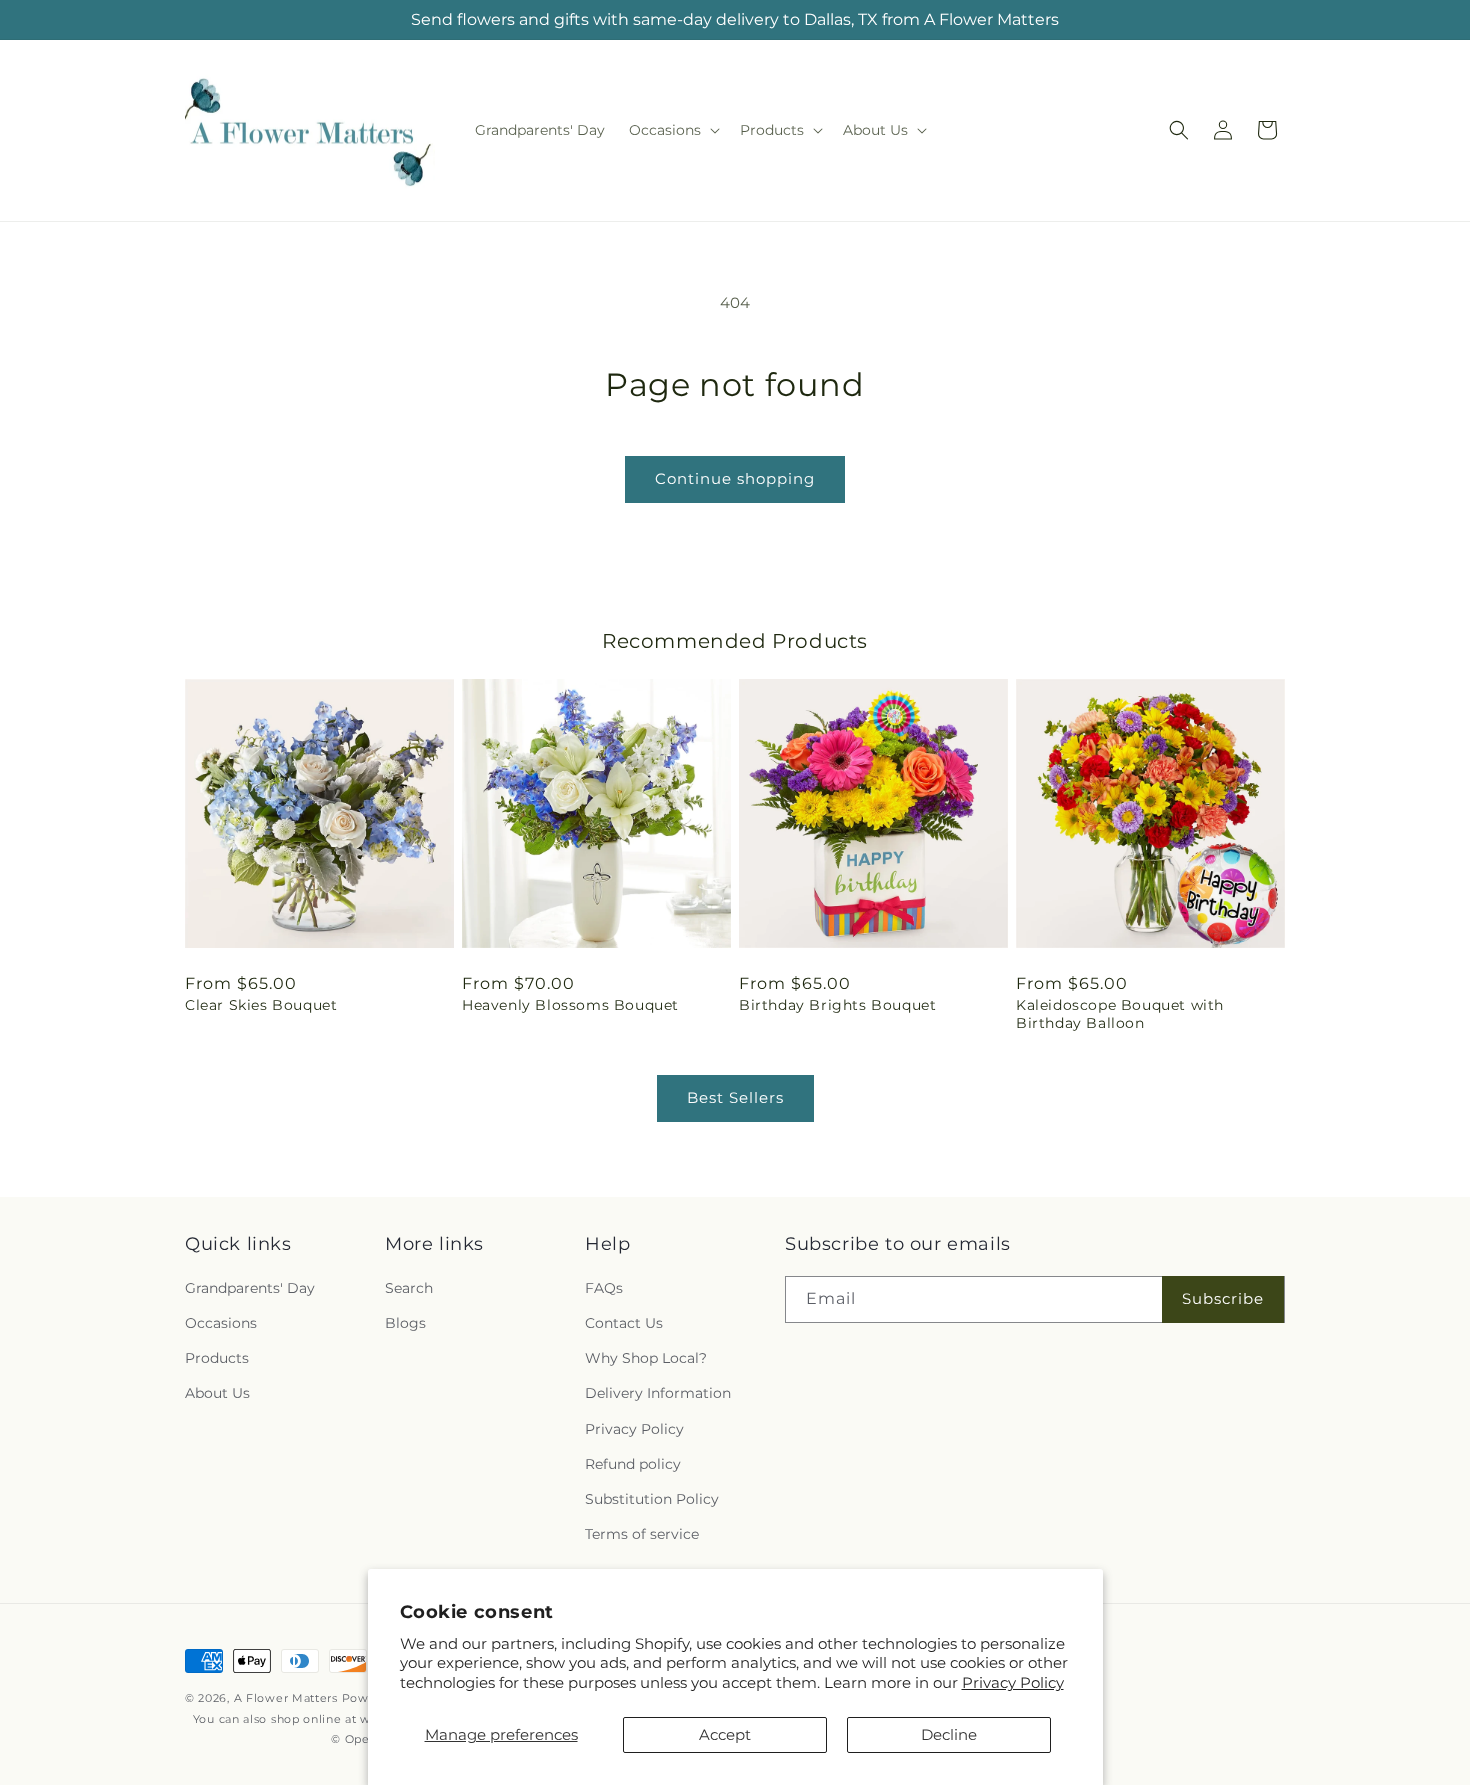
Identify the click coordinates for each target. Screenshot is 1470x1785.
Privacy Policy (1013, 1682)
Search (409, 1288)
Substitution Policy (652, 1499)
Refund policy (633, 1464)
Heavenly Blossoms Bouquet (570, 1005)
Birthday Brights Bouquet (837, 1005)
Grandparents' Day (250, 1288)
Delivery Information (658, 1394)
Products (217, 1359)
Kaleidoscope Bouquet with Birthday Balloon (1120, 1014)
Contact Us (624, 1324)
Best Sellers (735, 1097)
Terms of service (642, 1535)
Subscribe (1223, 1299)
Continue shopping (735, 478)
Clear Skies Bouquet (261, 1005)
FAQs (604, 1288)
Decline (949, 1734)
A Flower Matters (286, 1698)
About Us (217, 1394)
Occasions (221, 1324)
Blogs (405, 1324)
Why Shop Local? (646, 1359)
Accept (725, 1734)
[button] (672, 130)
